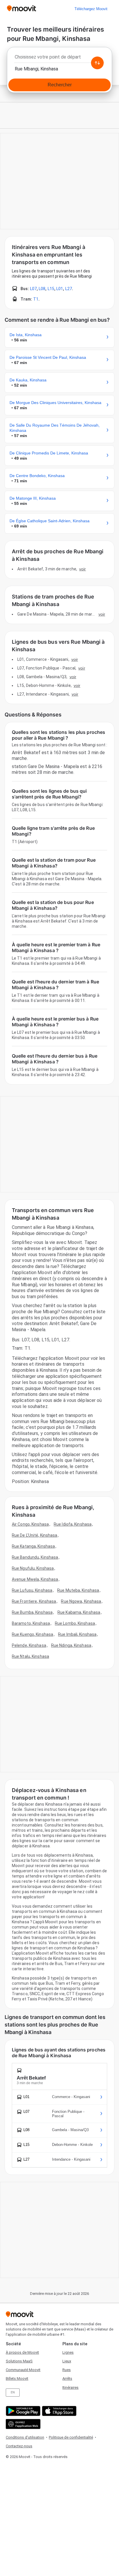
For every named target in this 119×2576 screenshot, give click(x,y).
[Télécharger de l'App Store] (58, 2411)
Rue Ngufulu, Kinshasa (33, 1568)
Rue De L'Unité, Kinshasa (35, 1535)
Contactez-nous (19, 2446)
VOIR (82, 569)
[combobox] (59, 59)
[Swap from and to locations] (97, 63)
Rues (67, 2370)
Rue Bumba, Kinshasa (32, 1612)
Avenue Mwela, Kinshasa (35, 1579)
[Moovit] (22, 9)
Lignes (68, 2352)
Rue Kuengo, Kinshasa (32, 1634)
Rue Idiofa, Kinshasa (73, 1524)
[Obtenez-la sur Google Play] (22, 2411)
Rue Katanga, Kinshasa (33, 1546)
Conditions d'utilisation (25, 2437)
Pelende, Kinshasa (29, 1645)
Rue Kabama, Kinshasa (79, 1612)
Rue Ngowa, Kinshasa (81, 1601)
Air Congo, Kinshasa (30, 1524)
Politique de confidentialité (71, 2437)
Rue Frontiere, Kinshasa (34, 1601)
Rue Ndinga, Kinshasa (71, 1645)
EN (13, 2392)
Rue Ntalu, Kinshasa (30, 1656)
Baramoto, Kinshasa (31, 1623)
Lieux (67, 2361)
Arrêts (67, 2378)
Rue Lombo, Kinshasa (75, 1623)
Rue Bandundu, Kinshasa (35, 1557)
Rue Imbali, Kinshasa (77, 1634)
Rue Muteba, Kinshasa (78, 1590)
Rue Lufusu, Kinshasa (32, 1590)
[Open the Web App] (22, 2424)
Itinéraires (70, 2387)
